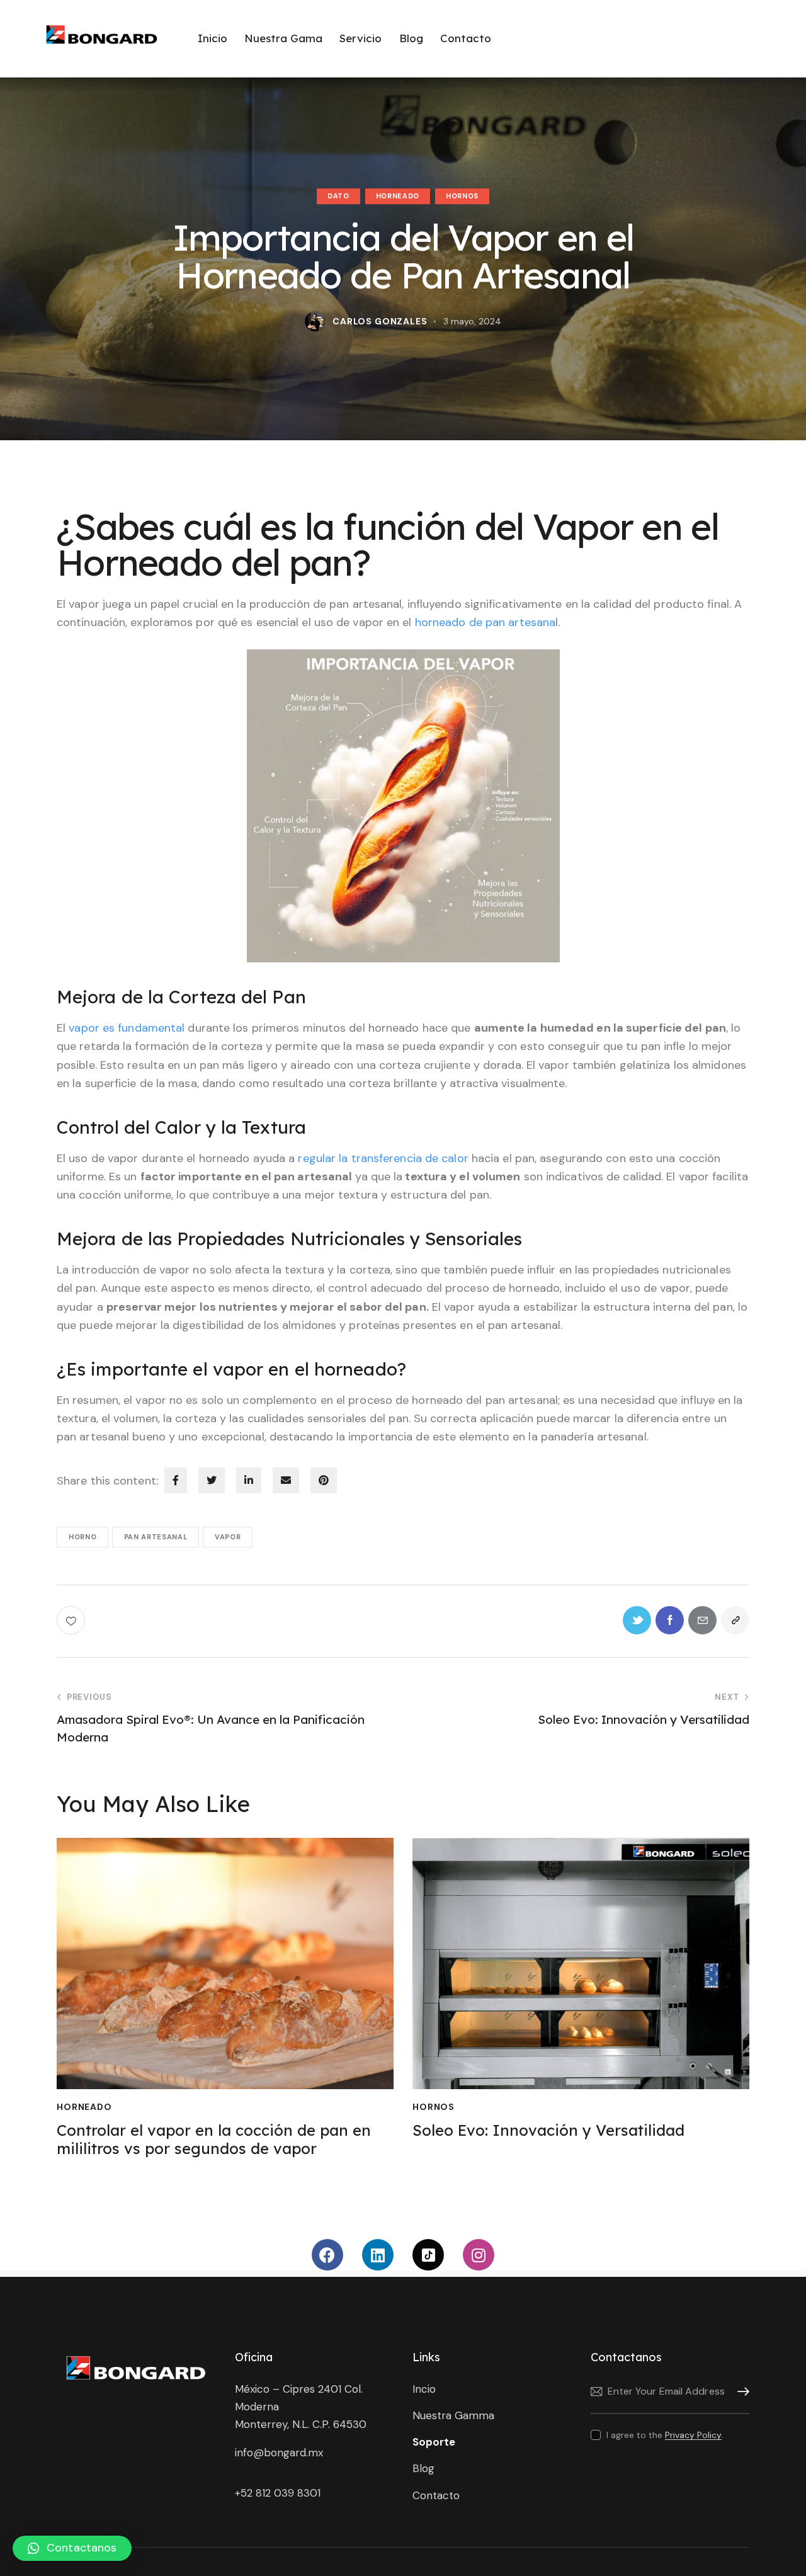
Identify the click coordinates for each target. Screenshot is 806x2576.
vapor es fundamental (128, 1028)
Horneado (398, 196)
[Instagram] (479, 2255)
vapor (228, 1537)
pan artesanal (156, 1537)
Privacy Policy (693, 2435)
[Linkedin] (378, 2255)
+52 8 (248, 2493)
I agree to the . (665, 2435)
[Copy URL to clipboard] (735, 1620)
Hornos (462, 196)
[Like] (72, 1620)
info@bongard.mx (279, 2453)
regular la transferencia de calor (383, 1158)
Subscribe (740, 2392)
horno (82, 1537)
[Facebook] (327, 2255)
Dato (338, 196)
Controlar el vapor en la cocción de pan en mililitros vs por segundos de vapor (214, 2140)
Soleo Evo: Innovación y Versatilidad (548, 2130)
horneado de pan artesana (485, 622)
